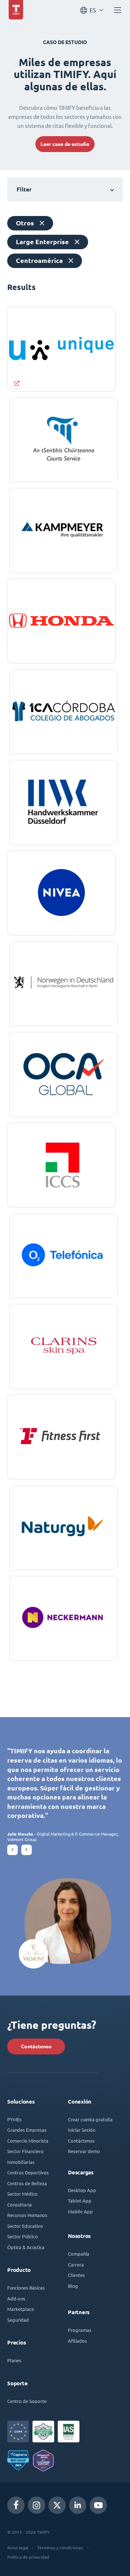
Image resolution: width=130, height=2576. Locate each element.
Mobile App (80, 2211)
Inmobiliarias (21, 2162)
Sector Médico (22, 2194)
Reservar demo (84, 2151)
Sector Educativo (25, 2226)
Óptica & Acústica (26, 2247)
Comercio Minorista (28, 2141)
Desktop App (82, 2190)
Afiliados (77, 2341)
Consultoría (19, 2205)
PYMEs (14, 2119)
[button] (12, 1850)
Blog (73, 2286)
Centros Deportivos (28, 2172)
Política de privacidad (28, 2557)
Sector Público (23, 2236)
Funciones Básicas (26, 2288)
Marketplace (21, 2309)
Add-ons (16, 2298)
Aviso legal (18, 2547)
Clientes (76, 2275)
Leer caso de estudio (65, 144)
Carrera (76, 2264)
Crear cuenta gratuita (90, 2119)
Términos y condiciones (60, 2547)
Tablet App (80, 2201)
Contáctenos (36, 2046)
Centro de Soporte (27, 2401)
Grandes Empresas (27, 2130)
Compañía (79, 2254)
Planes (14, 2360)
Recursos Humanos (27, 2215)
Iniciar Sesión (82, 2130)
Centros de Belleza (27, 2183)
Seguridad (18, 2320)
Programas (80, 2330)
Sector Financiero (25, 2151)
